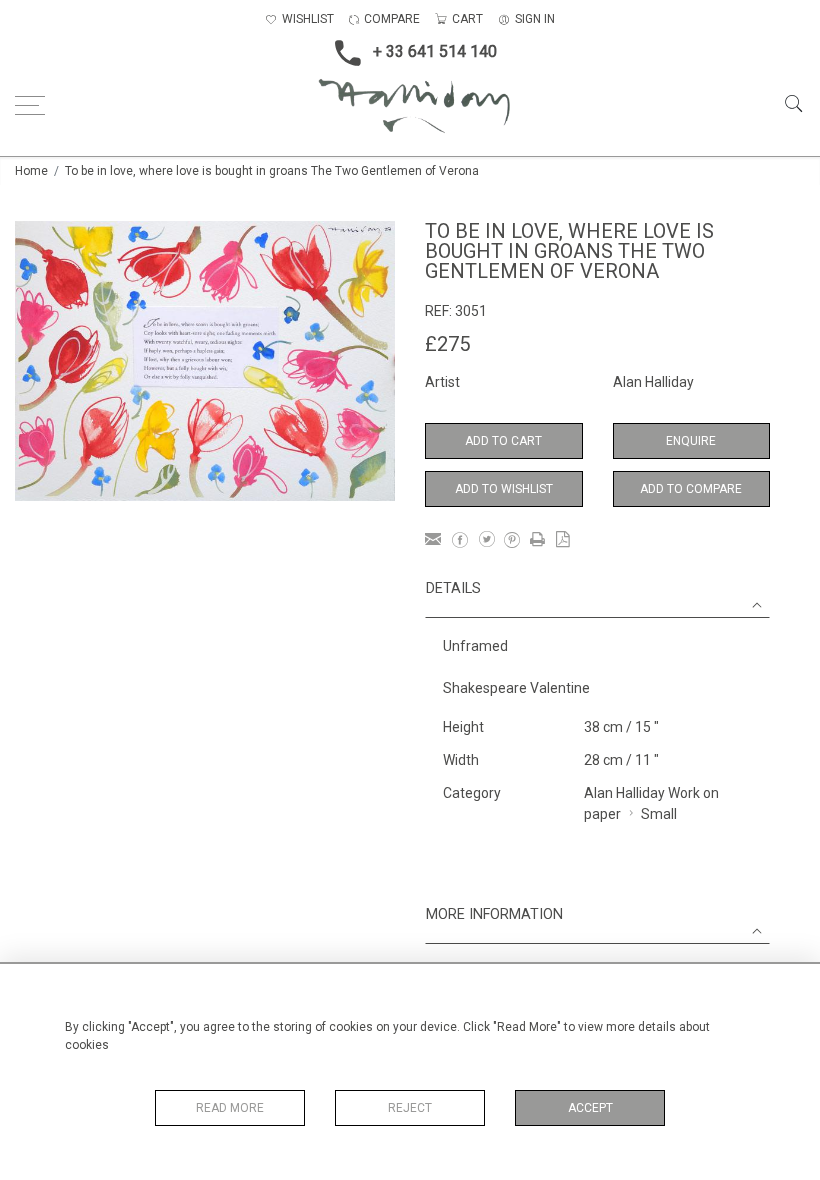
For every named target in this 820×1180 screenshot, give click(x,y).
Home (31, 171)
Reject (410, 1108)
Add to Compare (691, 489)
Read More (230, 1108)
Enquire (691, 441)
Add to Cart (503, 441)
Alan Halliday (653, 382)
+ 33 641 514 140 (435, 51)
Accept (590, 1108)
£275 (447, 344)
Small (659, 814)
